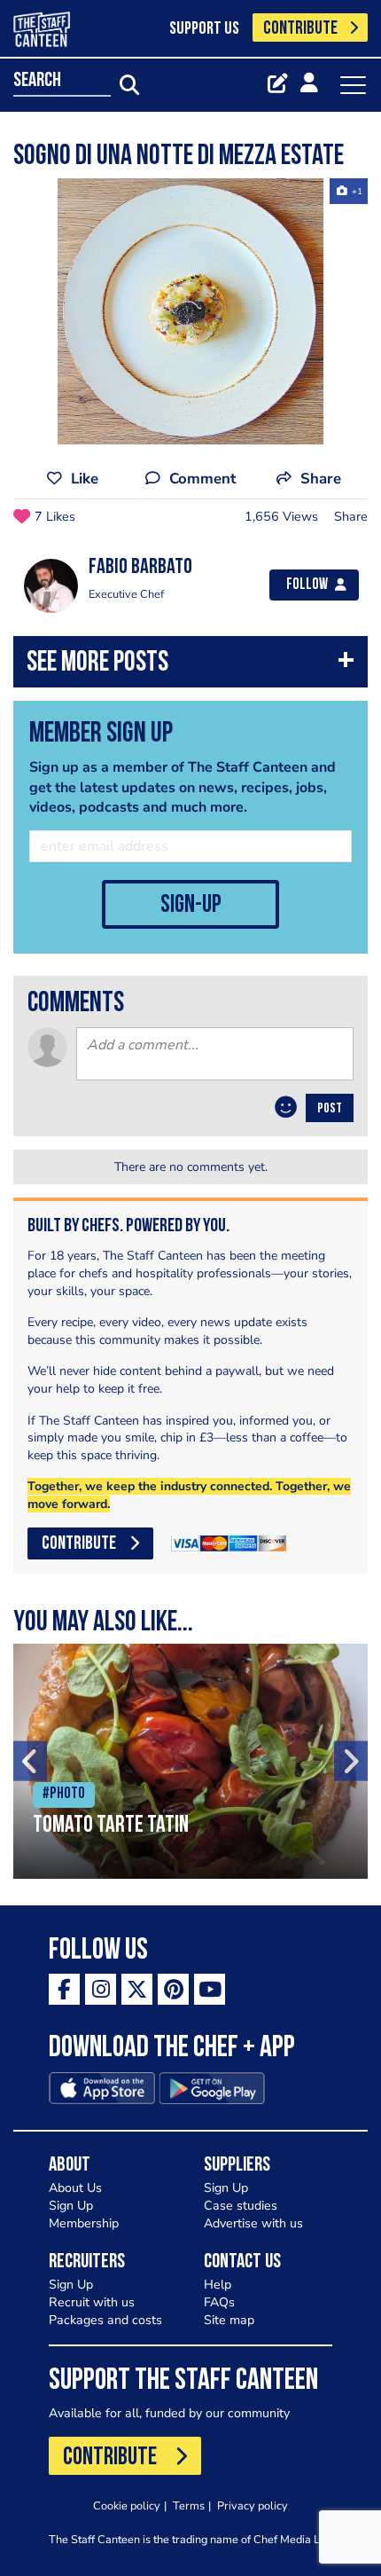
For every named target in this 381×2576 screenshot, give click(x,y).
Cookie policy (127, 2505)
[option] (190, 311)
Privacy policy (253, 2505)
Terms (189, 2505)
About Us (75, 2188)
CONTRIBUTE (300, 29)
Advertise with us (253, 2223)
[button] (190, 666)
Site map (229, 2320)
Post (330, 1109)
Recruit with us (92, 2302)
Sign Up (71, 2206)
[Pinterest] (173, 1989)
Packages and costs (105, 2320)
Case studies (241, 2206)
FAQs (219, 2302)
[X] (137, 1989)
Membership (84, 2223)
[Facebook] (64, 1989)
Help (218, 2285)
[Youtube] (210, 1989)
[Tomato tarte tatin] (190, 1761)
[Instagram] (101, 1989)
